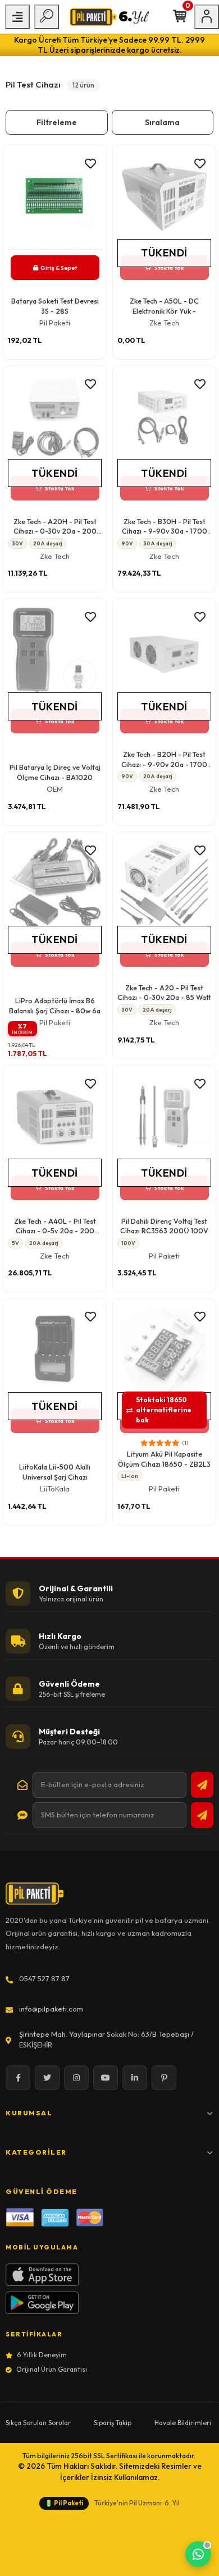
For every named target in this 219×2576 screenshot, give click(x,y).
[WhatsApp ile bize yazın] (198, 2554)
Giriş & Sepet (59, 268)
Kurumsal (29, 2113)
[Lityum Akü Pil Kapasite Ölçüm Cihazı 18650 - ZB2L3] (164, 1353)
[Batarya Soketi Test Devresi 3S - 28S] (55, 200)
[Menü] (17, 17)
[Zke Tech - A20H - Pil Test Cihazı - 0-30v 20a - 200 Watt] (55, 420)
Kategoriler (36, 2152)
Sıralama (162, 122)
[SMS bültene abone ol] (202, 1815)
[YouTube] (106, 2078)
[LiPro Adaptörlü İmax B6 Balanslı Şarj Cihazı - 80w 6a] (55, 887)
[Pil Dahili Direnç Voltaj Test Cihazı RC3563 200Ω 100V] (164, 1120)
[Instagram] (76, 2078)
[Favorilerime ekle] (90, 164)
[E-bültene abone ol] (202, 1785)
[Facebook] (18, 2078)
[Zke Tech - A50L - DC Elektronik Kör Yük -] (164, 200)
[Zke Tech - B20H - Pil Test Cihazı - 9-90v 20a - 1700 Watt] (164, 653)
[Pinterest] (164, 2078)
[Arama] (47, 17)
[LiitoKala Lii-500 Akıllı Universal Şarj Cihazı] (55, 1353)
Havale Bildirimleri (183, 2423)
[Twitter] (47, 2078)
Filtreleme (57, 122)
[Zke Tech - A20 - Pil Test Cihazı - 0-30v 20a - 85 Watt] (164, 887)
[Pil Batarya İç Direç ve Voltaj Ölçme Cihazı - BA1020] (55, 653)
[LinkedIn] (135, 2078)
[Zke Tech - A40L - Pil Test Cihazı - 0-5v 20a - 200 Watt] (55, 1120)
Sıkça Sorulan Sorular (38, 2423)
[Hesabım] (207, 17)
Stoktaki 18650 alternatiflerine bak (164, 1410)
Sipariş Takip (113, 2423)
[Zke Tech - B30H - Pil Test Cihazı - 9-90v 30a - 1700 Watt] (164, 420)
